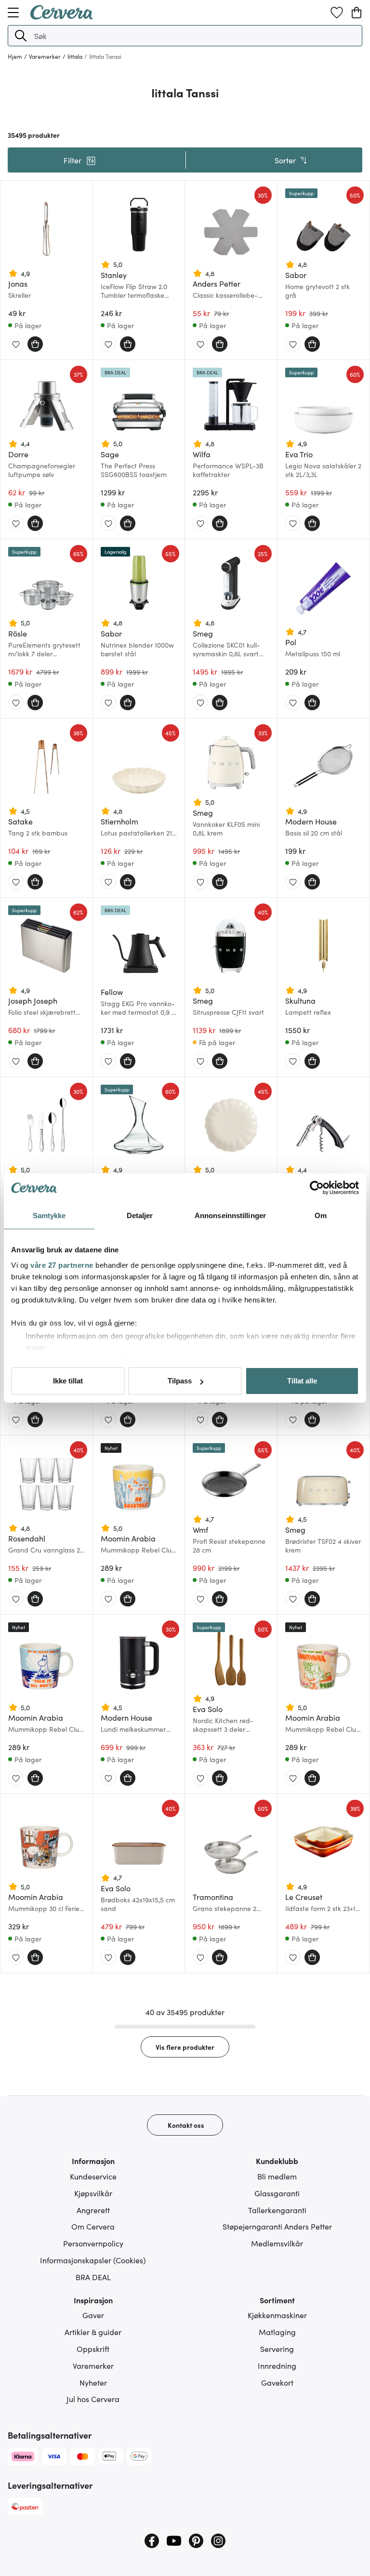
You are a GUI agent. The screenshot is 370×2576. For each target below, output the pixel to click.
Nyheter (93, 2382)
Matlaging (277, 2332)
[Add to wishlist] (16, 345)
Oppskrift (93, 2349)
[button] (21, 36)
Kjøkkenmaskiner (277, 2315)
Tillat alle (302, 1381)
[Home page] (62, 16)
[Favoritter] (337, 13)
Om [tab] (321, 1215)
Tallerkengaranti (277, 2210)
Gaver (93, 2315)
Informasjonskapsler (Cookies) (93, 2260)
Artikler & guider (93, 2332)
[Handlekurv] (357, 13)
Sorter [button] (285, 160)
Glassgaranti (277, 2193)
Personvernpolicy (93, 2243)
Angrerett (93, 2210)
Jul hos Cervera (93, 2399)
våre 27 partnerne (62, 1265)
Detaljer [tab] (140, 1215)
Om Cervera (93, 2226)
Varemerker (93, 2365)
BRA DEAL (93, 2277)
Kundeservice (93, 2176)
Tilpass (180, 1381)
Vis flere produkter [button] (185, 2047)
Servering (277, 2349)
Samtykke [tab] (49, 1215)
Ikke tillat (68, 1381)
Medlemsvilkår (277, 2243)
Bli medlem (277, 2176)
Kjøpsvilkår (93, 2193)
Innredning (277, 2365)
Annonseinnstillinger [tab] (230, 1215)
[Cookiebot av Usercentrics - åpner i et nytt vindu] (317, 1188)
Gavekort (277, 2382)
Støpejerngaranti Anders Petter (277, 2226)
